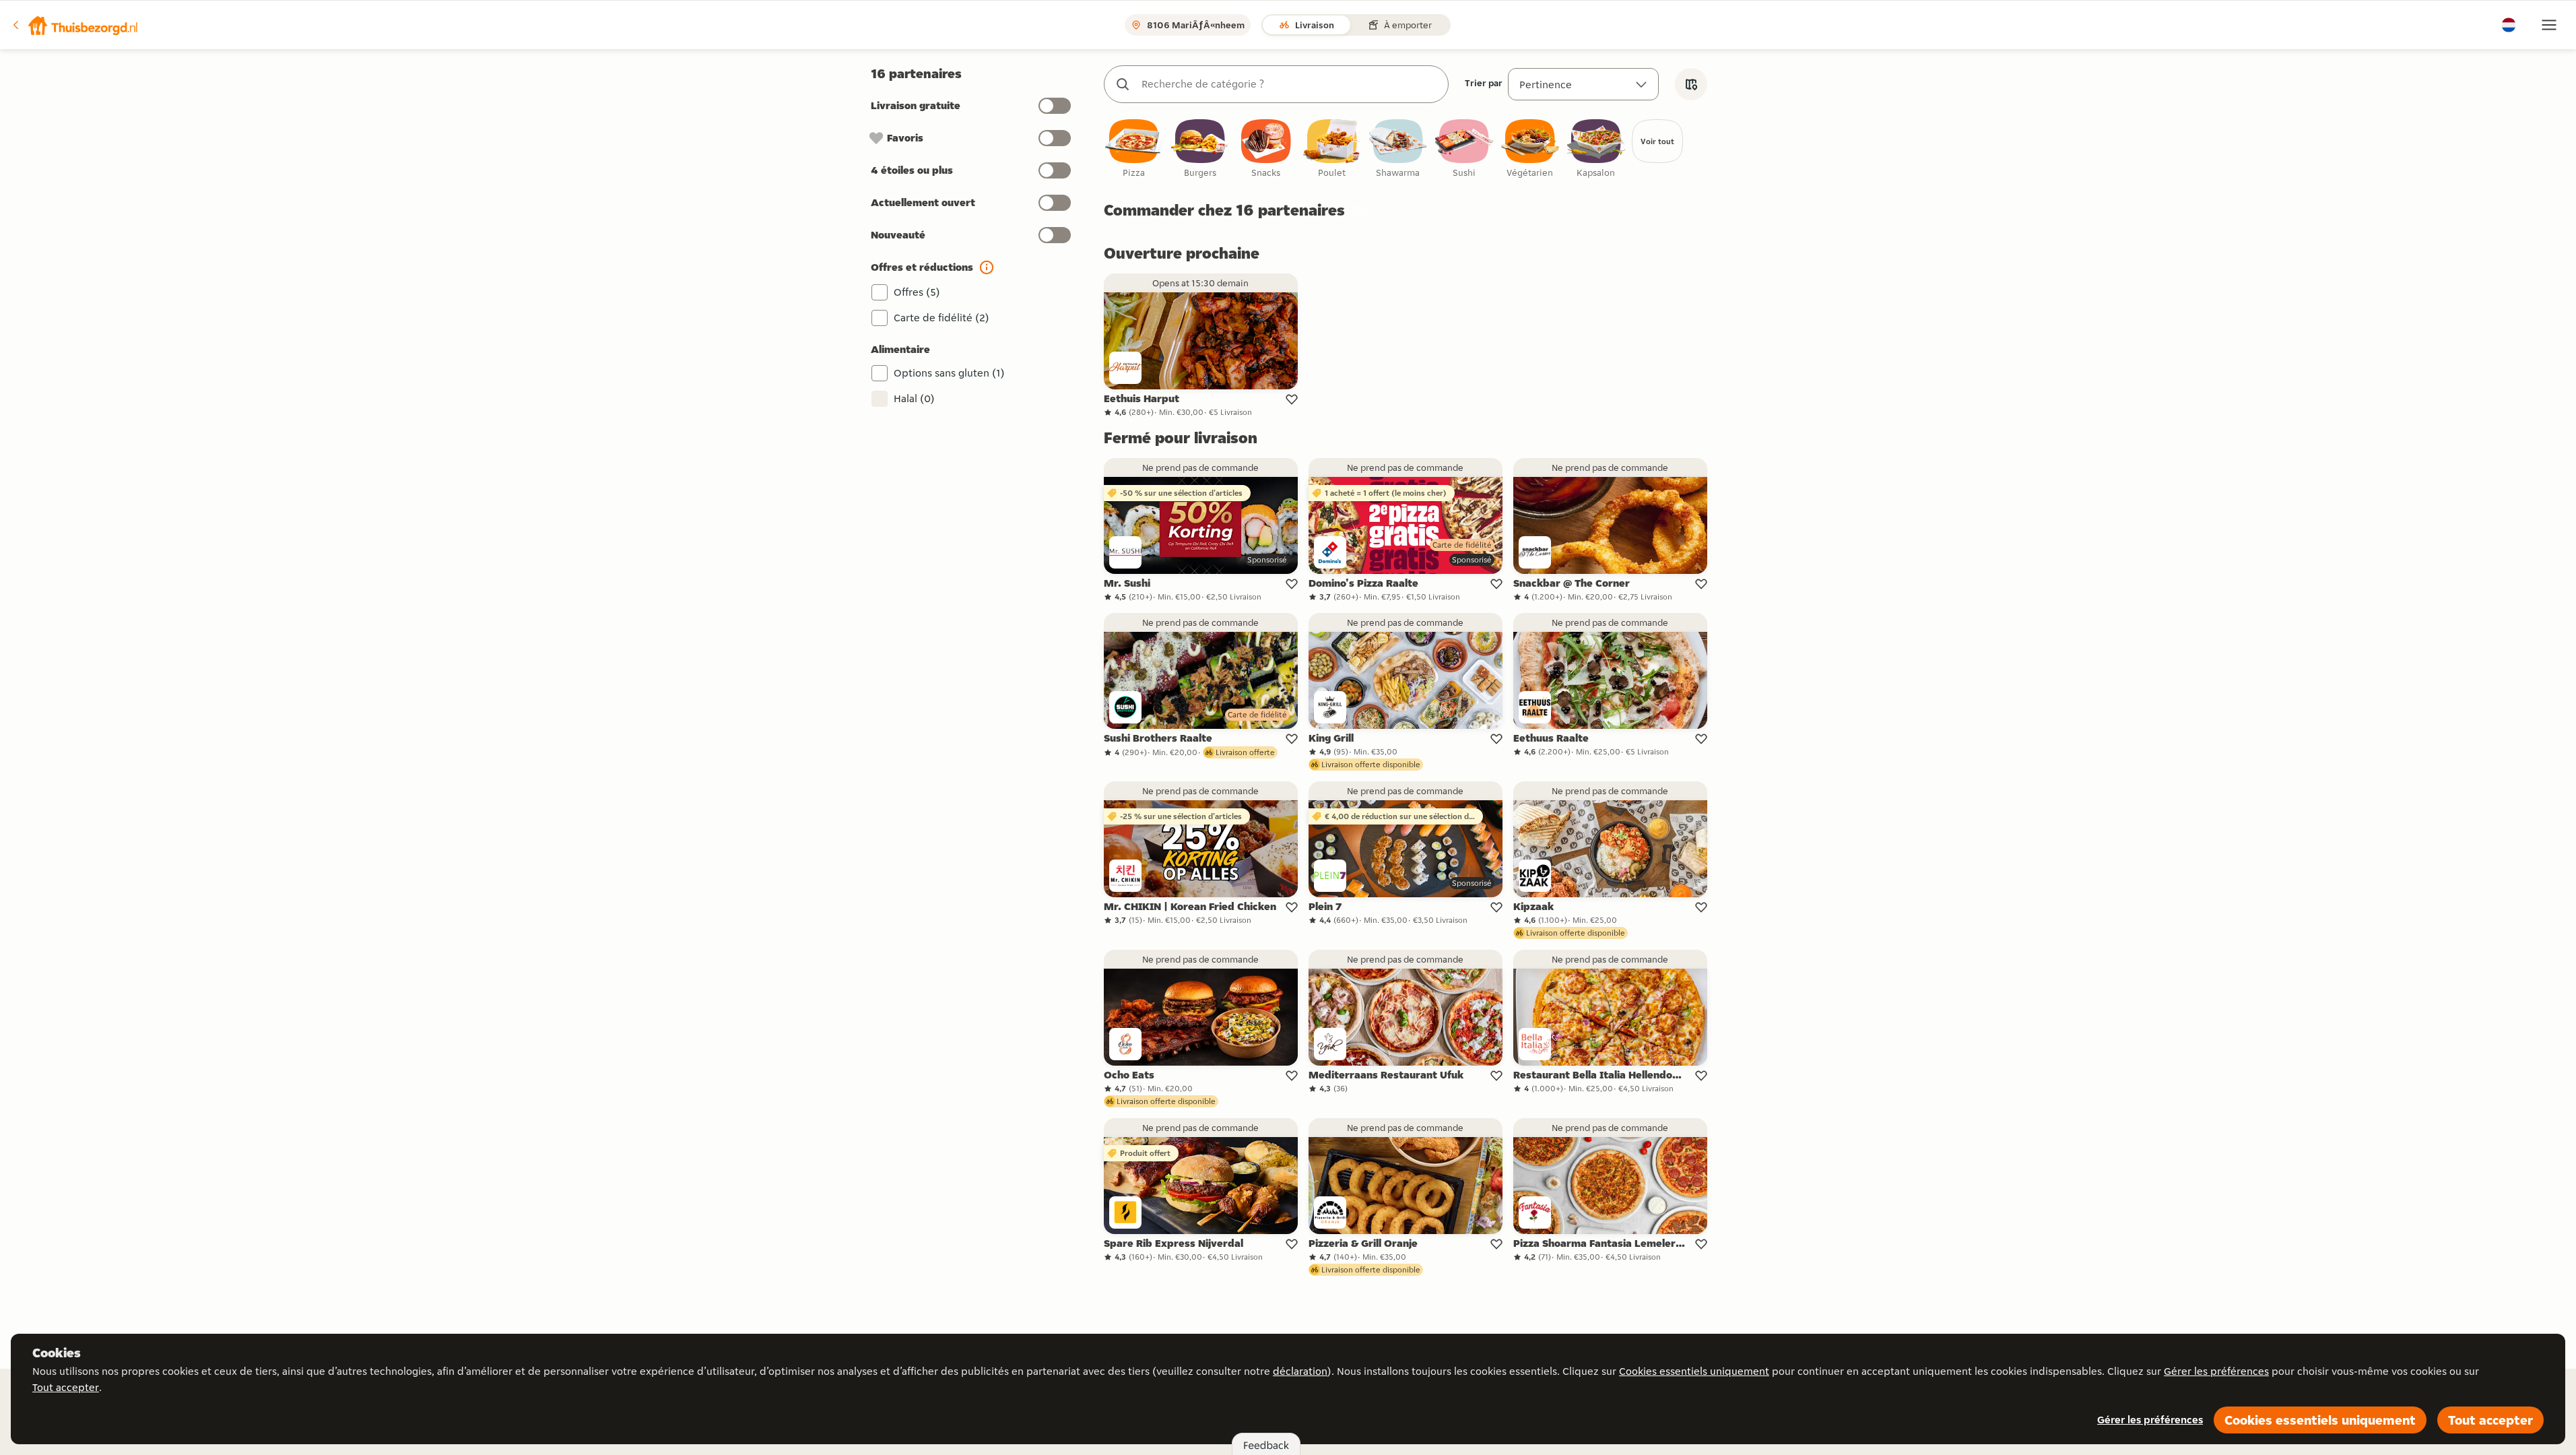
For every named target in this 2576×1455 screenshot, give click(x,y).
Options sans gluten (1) (949, 373)
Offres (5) (917, 292)
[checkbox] (1134, 149)
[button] (75, 25)
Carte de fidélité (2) (942, 318)
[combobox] (1290, 84)
